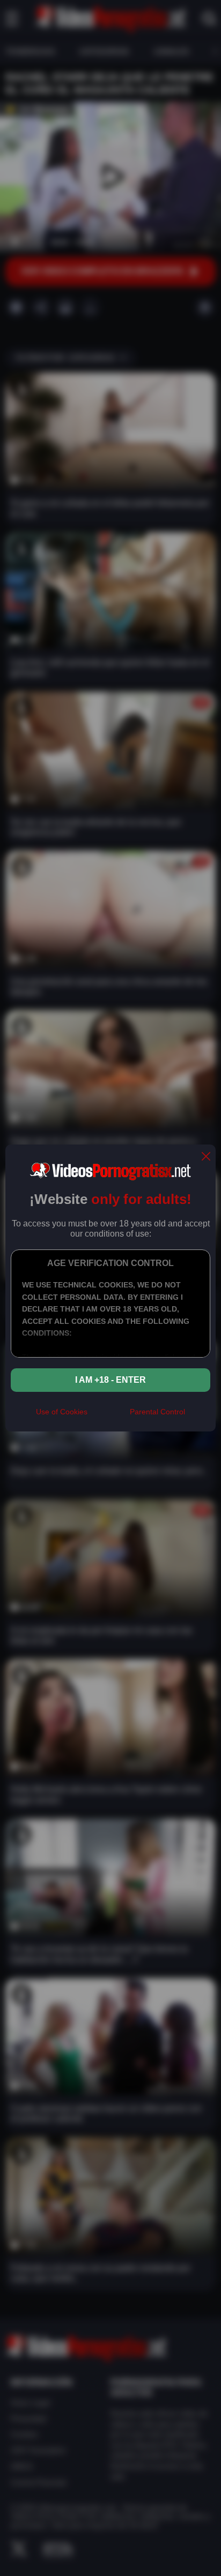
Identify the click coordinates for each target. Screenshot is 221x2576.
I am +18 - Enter (110, 1380)
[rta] (109, 1416)
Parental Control (157, 1412)
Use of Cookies (62, 1412)
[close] (206, 1157)
